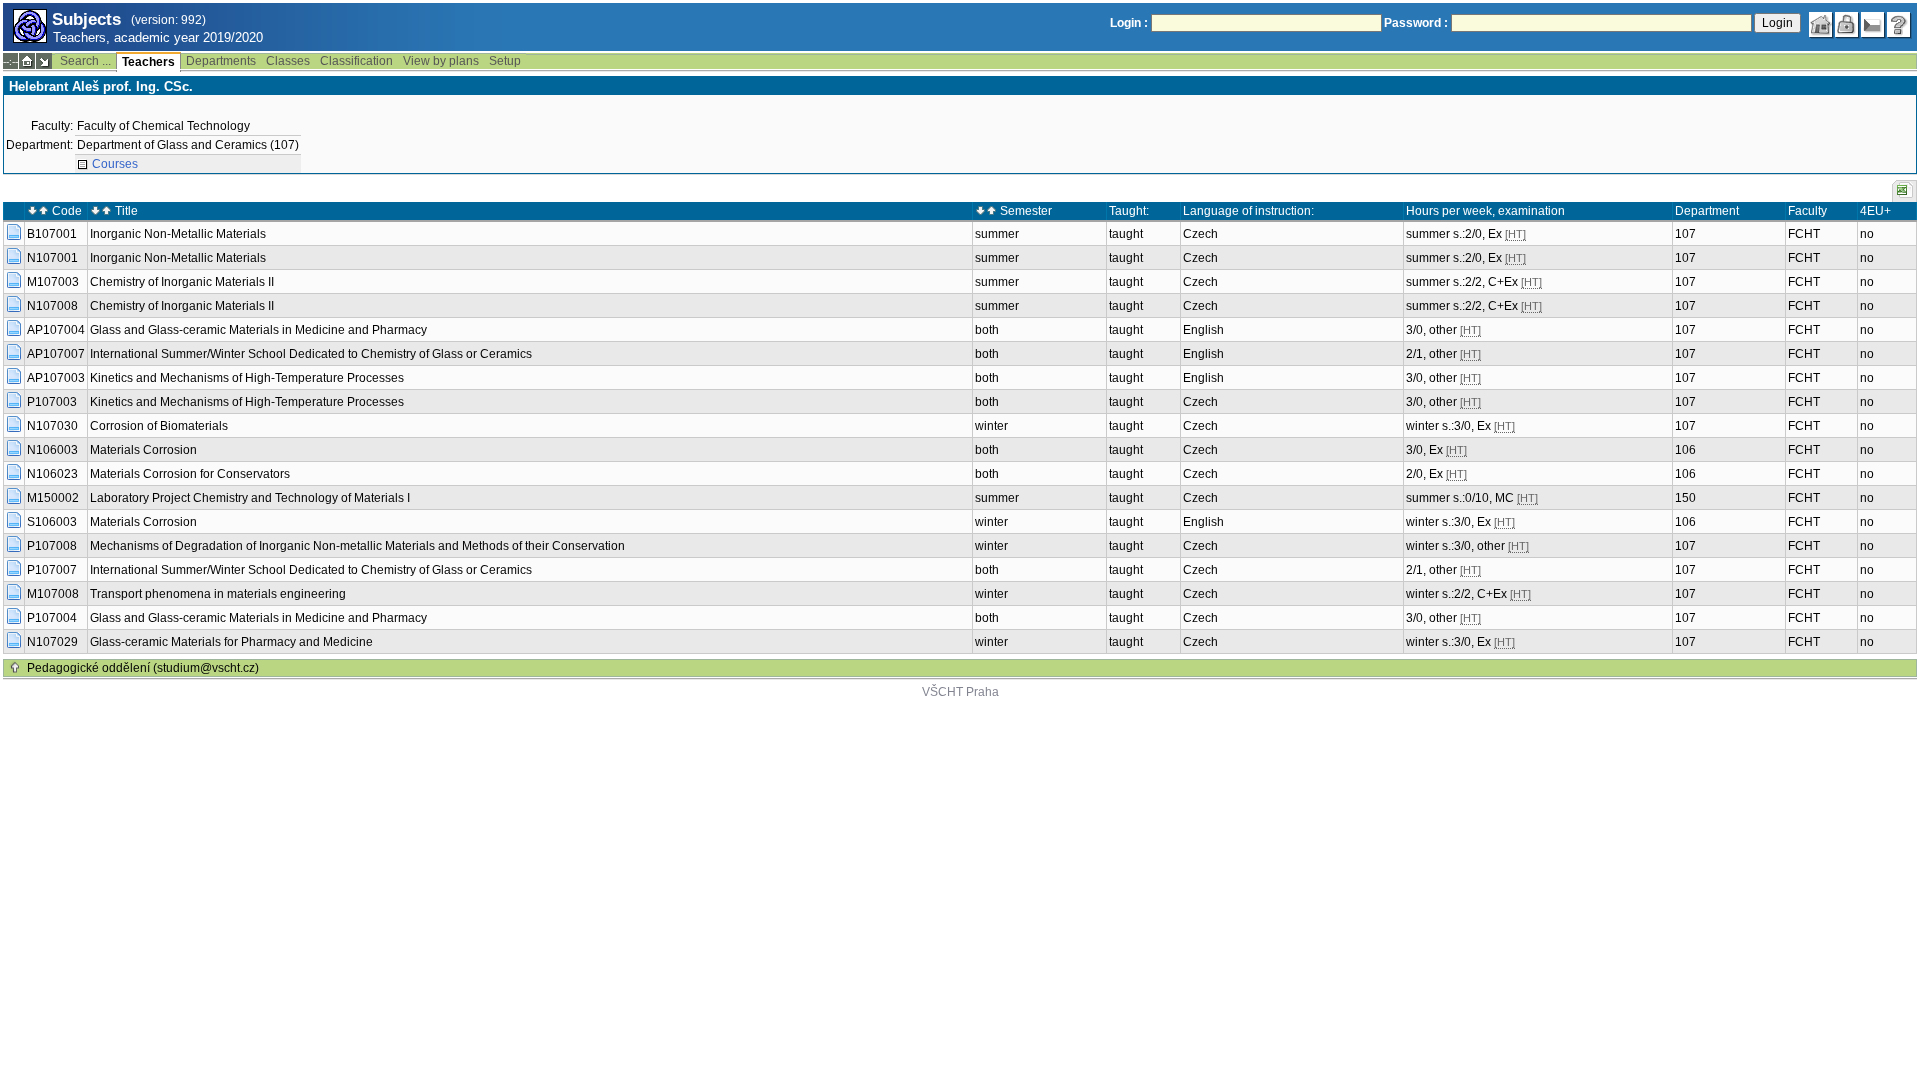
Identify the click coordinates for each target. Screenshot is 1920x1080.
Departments (221, 61)
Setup (505, 61)
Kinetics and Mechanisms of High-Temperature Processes (247, 378)
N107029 (52, 642)
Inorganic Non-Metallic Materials (178, 234)
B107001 (52, 234)
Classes (288, 61)
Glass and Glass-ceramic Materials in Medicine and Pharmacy (258, 330)
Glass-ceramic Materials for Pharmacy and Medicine (231, 642)
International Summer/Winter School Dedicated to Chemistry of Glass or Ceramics (311, 354)
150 (1685, 498)
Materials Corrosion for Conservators (190, 474)
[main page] (1821, 25)
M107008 (53, 594)
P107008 (52, 546)
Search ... (85, 61)
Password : (1416, 23)
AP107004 (56, 330)
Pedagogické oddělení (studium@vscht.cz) (143, 668)
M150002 (53, 498)
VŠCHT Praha (960, 692)
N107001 (52, 258)
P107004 (52, 618)
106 (1685, 450)
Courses (115, 164)
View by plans (441, 61)
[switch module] (44, 61)
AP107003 (56, 378)
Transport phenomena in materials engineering (218, 594)
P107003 (52, 402)
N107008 (52, 306)
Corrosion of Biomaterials (159, 426)
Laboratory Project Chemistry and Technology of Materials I (250, 498)
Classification (356, 61)
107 (1685, 234)
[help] (1899, 25)
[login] (1847, 25)
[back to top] (15, 668)
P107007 (52, 570)
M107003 (53, 282)
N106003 (52, 450)
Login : (1129, 23)
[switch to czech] (1873, 25)
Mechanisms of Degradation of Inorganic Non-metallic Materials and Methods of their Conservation (357, 546)
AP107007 (56, 354)
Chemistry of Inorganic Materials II (182, 282)
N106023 (52, 474)
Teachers (148, 62)
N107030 (52, 426)
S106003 (52, 522)
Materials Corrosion (143, 450)
